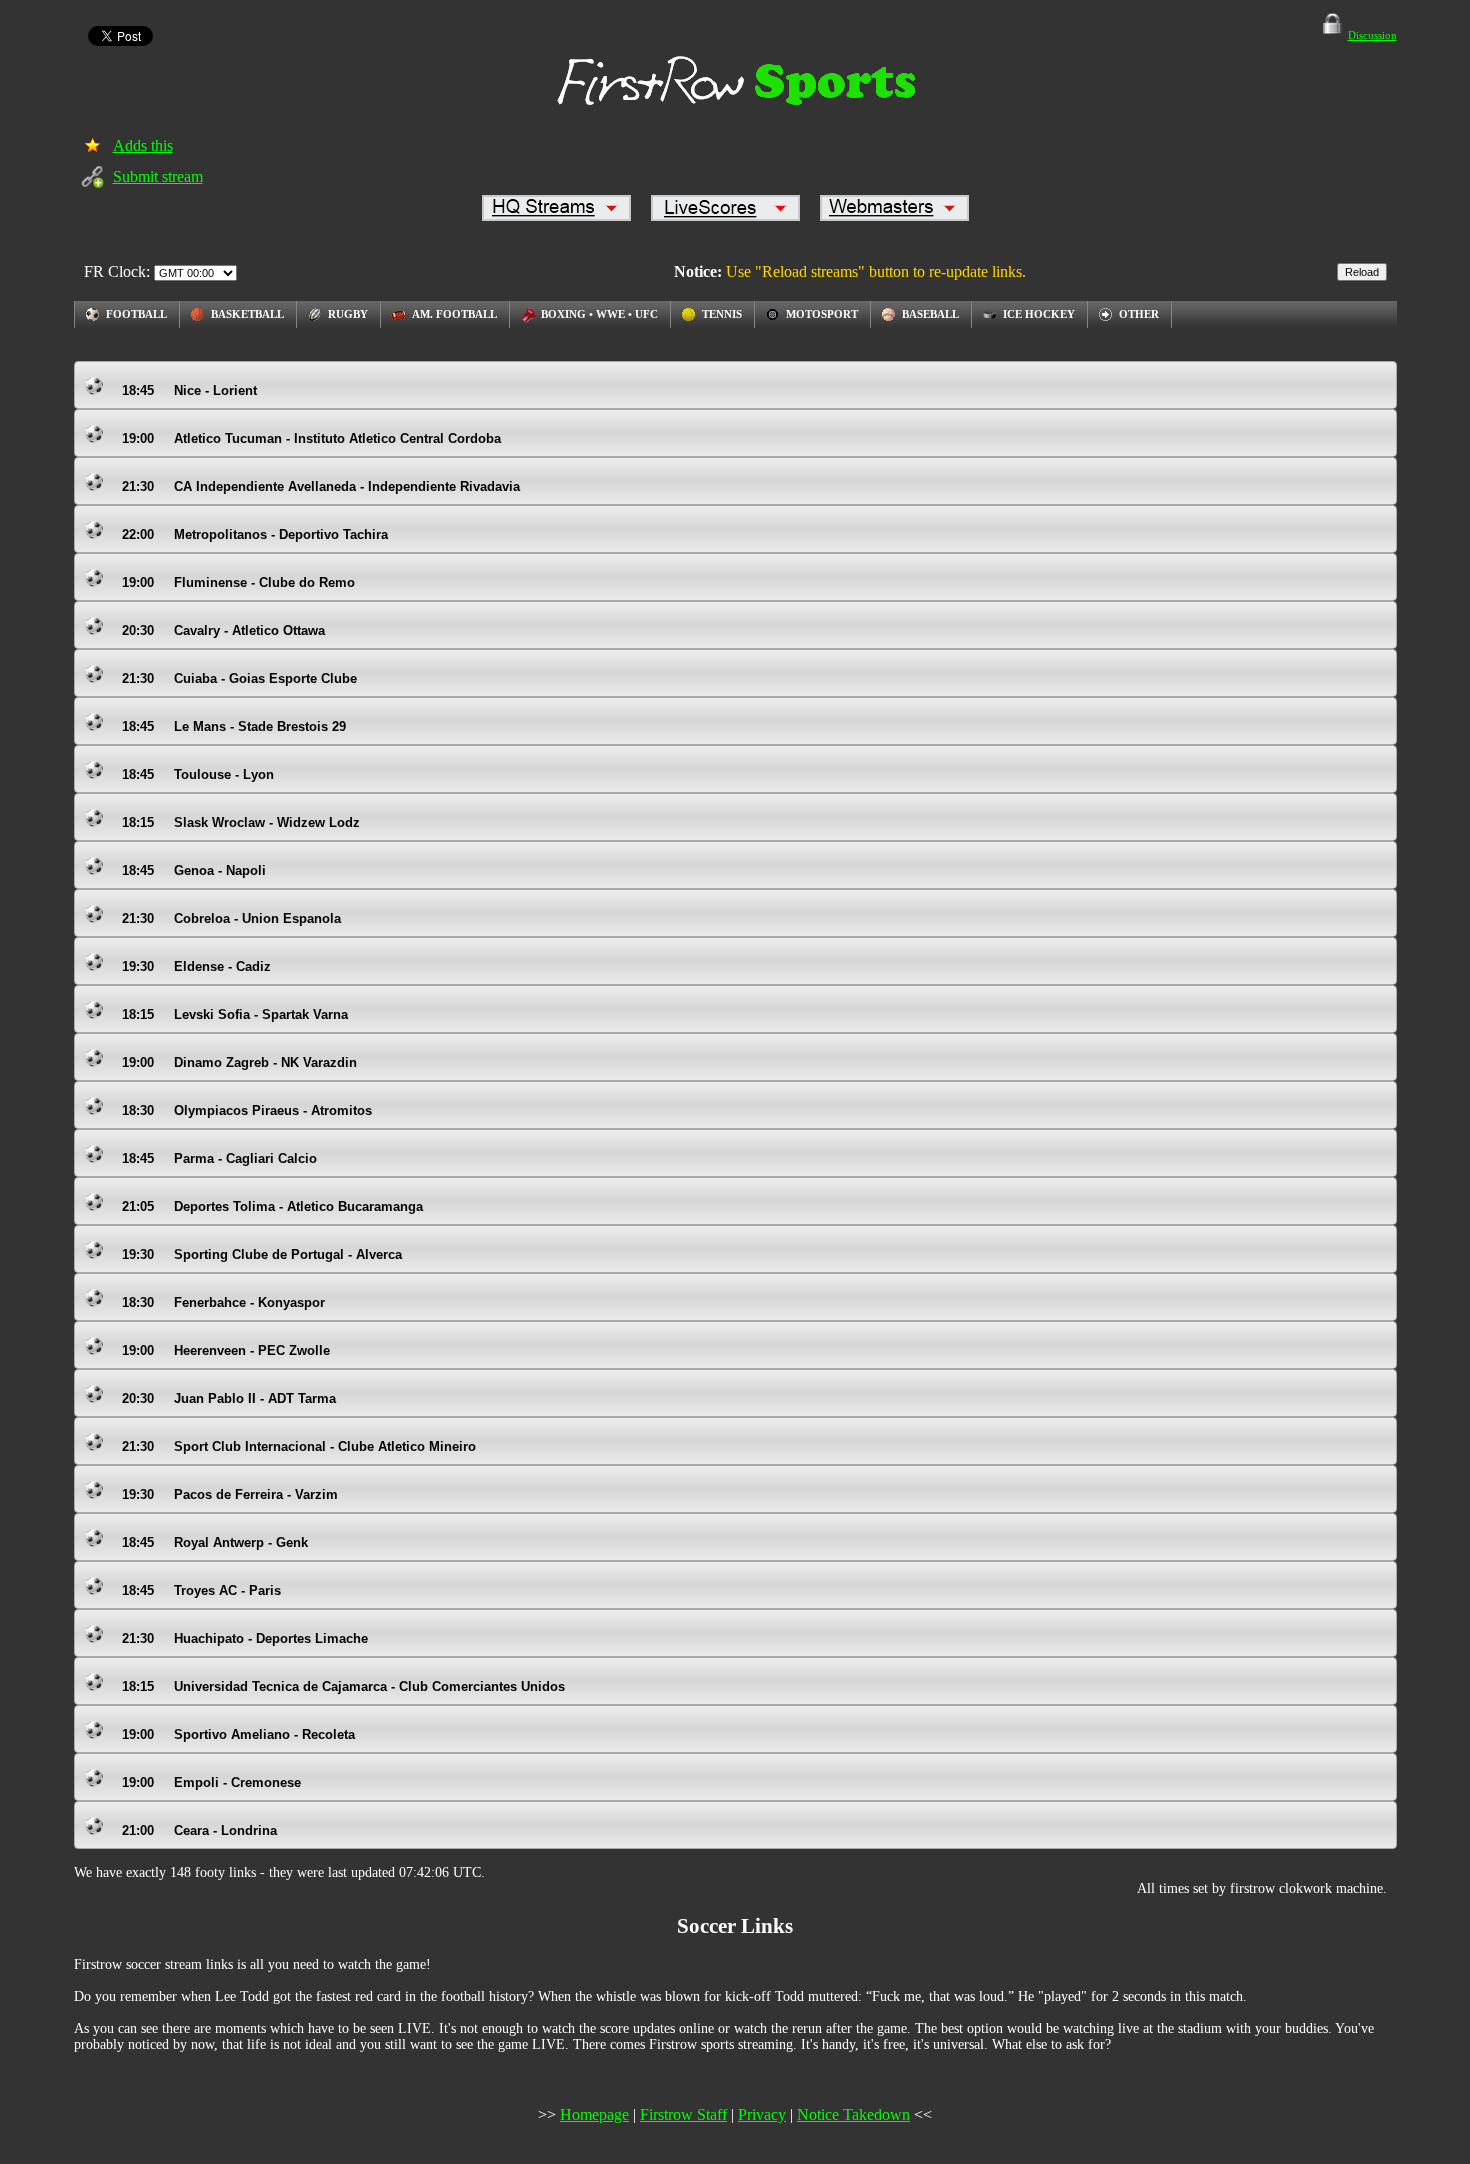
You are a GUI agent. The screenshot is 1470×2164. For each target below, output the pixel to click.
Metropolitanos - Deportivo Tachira (255, 534)
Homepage (594, 2114)
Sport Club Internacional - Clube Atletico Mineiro (299, 1446)
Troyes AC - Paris (201, 1590)
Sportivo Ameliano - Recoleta (238, 1734)
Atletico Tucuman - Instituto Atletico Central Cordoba (311, 438)
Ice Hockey (1039, 314)
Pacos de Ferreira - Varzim (230, 1494)
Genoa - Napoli (194, 870)
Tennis (722, 314)
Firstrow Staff (683, 2114)
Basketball (247, 314)
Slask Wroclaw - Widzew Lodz (241, 822)
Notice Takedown (853, 2114)
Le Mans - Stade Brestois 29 (234, 726)
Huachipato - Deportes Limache (245, 1638)
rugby (348, 314)
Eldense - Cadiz (196, 966)
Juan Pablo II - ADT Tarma (229, 1398)
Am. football (454, 314)
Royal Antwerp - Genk (215, 1542)
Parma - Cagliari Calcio (219, 1158)
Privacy (762, 2114)
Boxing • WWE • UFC (599, 314)
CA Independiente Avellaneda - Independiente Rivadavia (321, 486)
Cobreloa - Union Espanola (231, 918)
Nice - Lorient (189, 390)
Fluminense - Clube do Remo (238, 582)
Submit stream (158, 176)
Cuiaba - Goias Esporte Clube (239, 678)
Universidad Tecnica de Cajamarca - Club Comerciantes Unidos (343, 1686)
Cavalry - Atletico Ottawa (223, 630)
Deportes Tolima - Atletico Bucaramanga (272, 1206)
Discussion (1372, 35)
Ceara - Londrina (199, 1830)
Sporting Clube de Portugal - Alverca (262, 1254)
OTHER (1139, 314)
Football (136, 314)
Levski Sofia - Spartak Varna (235, 1014)
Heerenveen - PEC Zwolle (226, 1350)
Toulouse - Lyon (198, 774)
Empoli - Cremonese (211, 1782)
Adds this (143, 145)
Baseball (930, 314)
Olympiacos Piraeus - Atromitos (247, 1110)
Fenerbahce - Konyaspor (223, 1302)
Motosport (822, 314)
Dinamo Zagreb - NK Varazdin (239, 1062)
